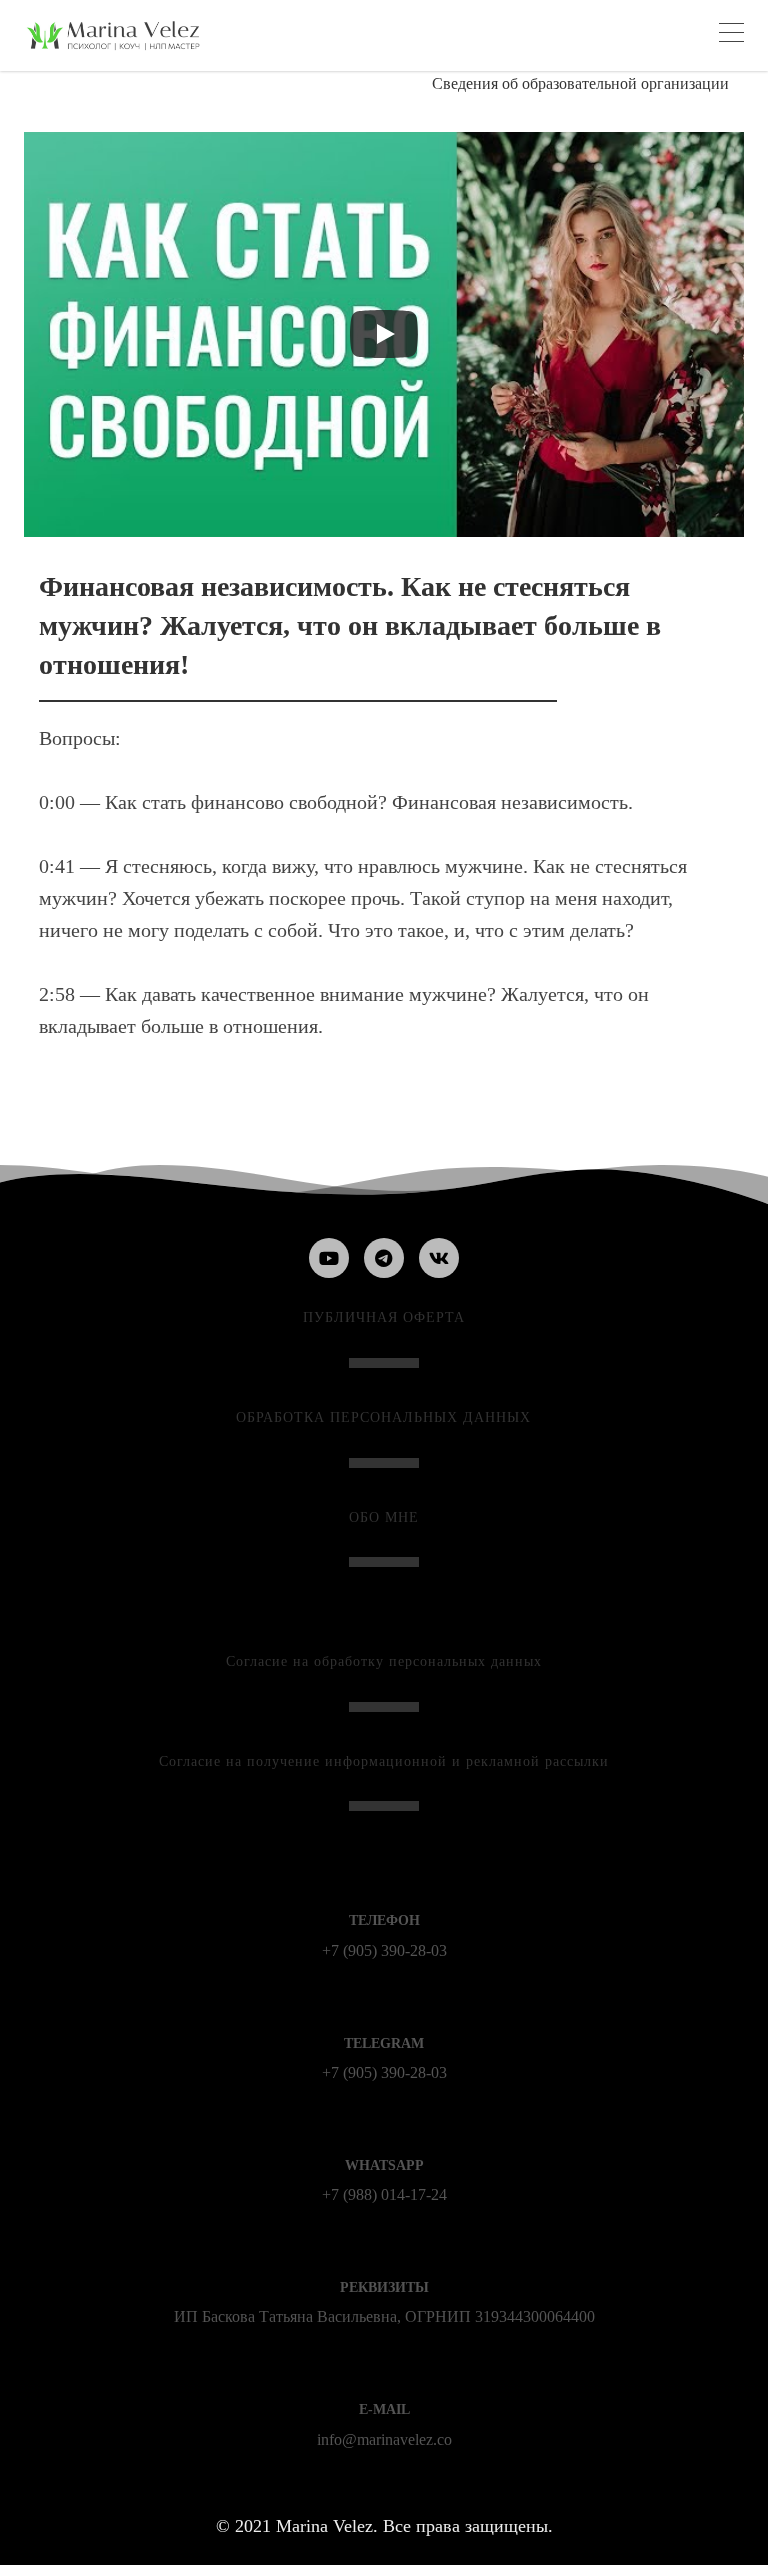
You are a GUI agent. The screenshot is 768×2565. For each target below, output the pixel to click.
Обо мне (384, 1517)
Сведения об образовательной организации (580, 83)
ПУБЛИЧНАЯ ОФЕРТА (384, 1317)
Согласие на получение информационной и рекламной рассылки (384, 1761)
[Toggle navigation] (731, 35)
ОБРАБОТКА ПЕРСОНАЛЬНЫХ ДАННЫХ (383, 1417)
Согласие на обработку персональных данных (384, 1661)
